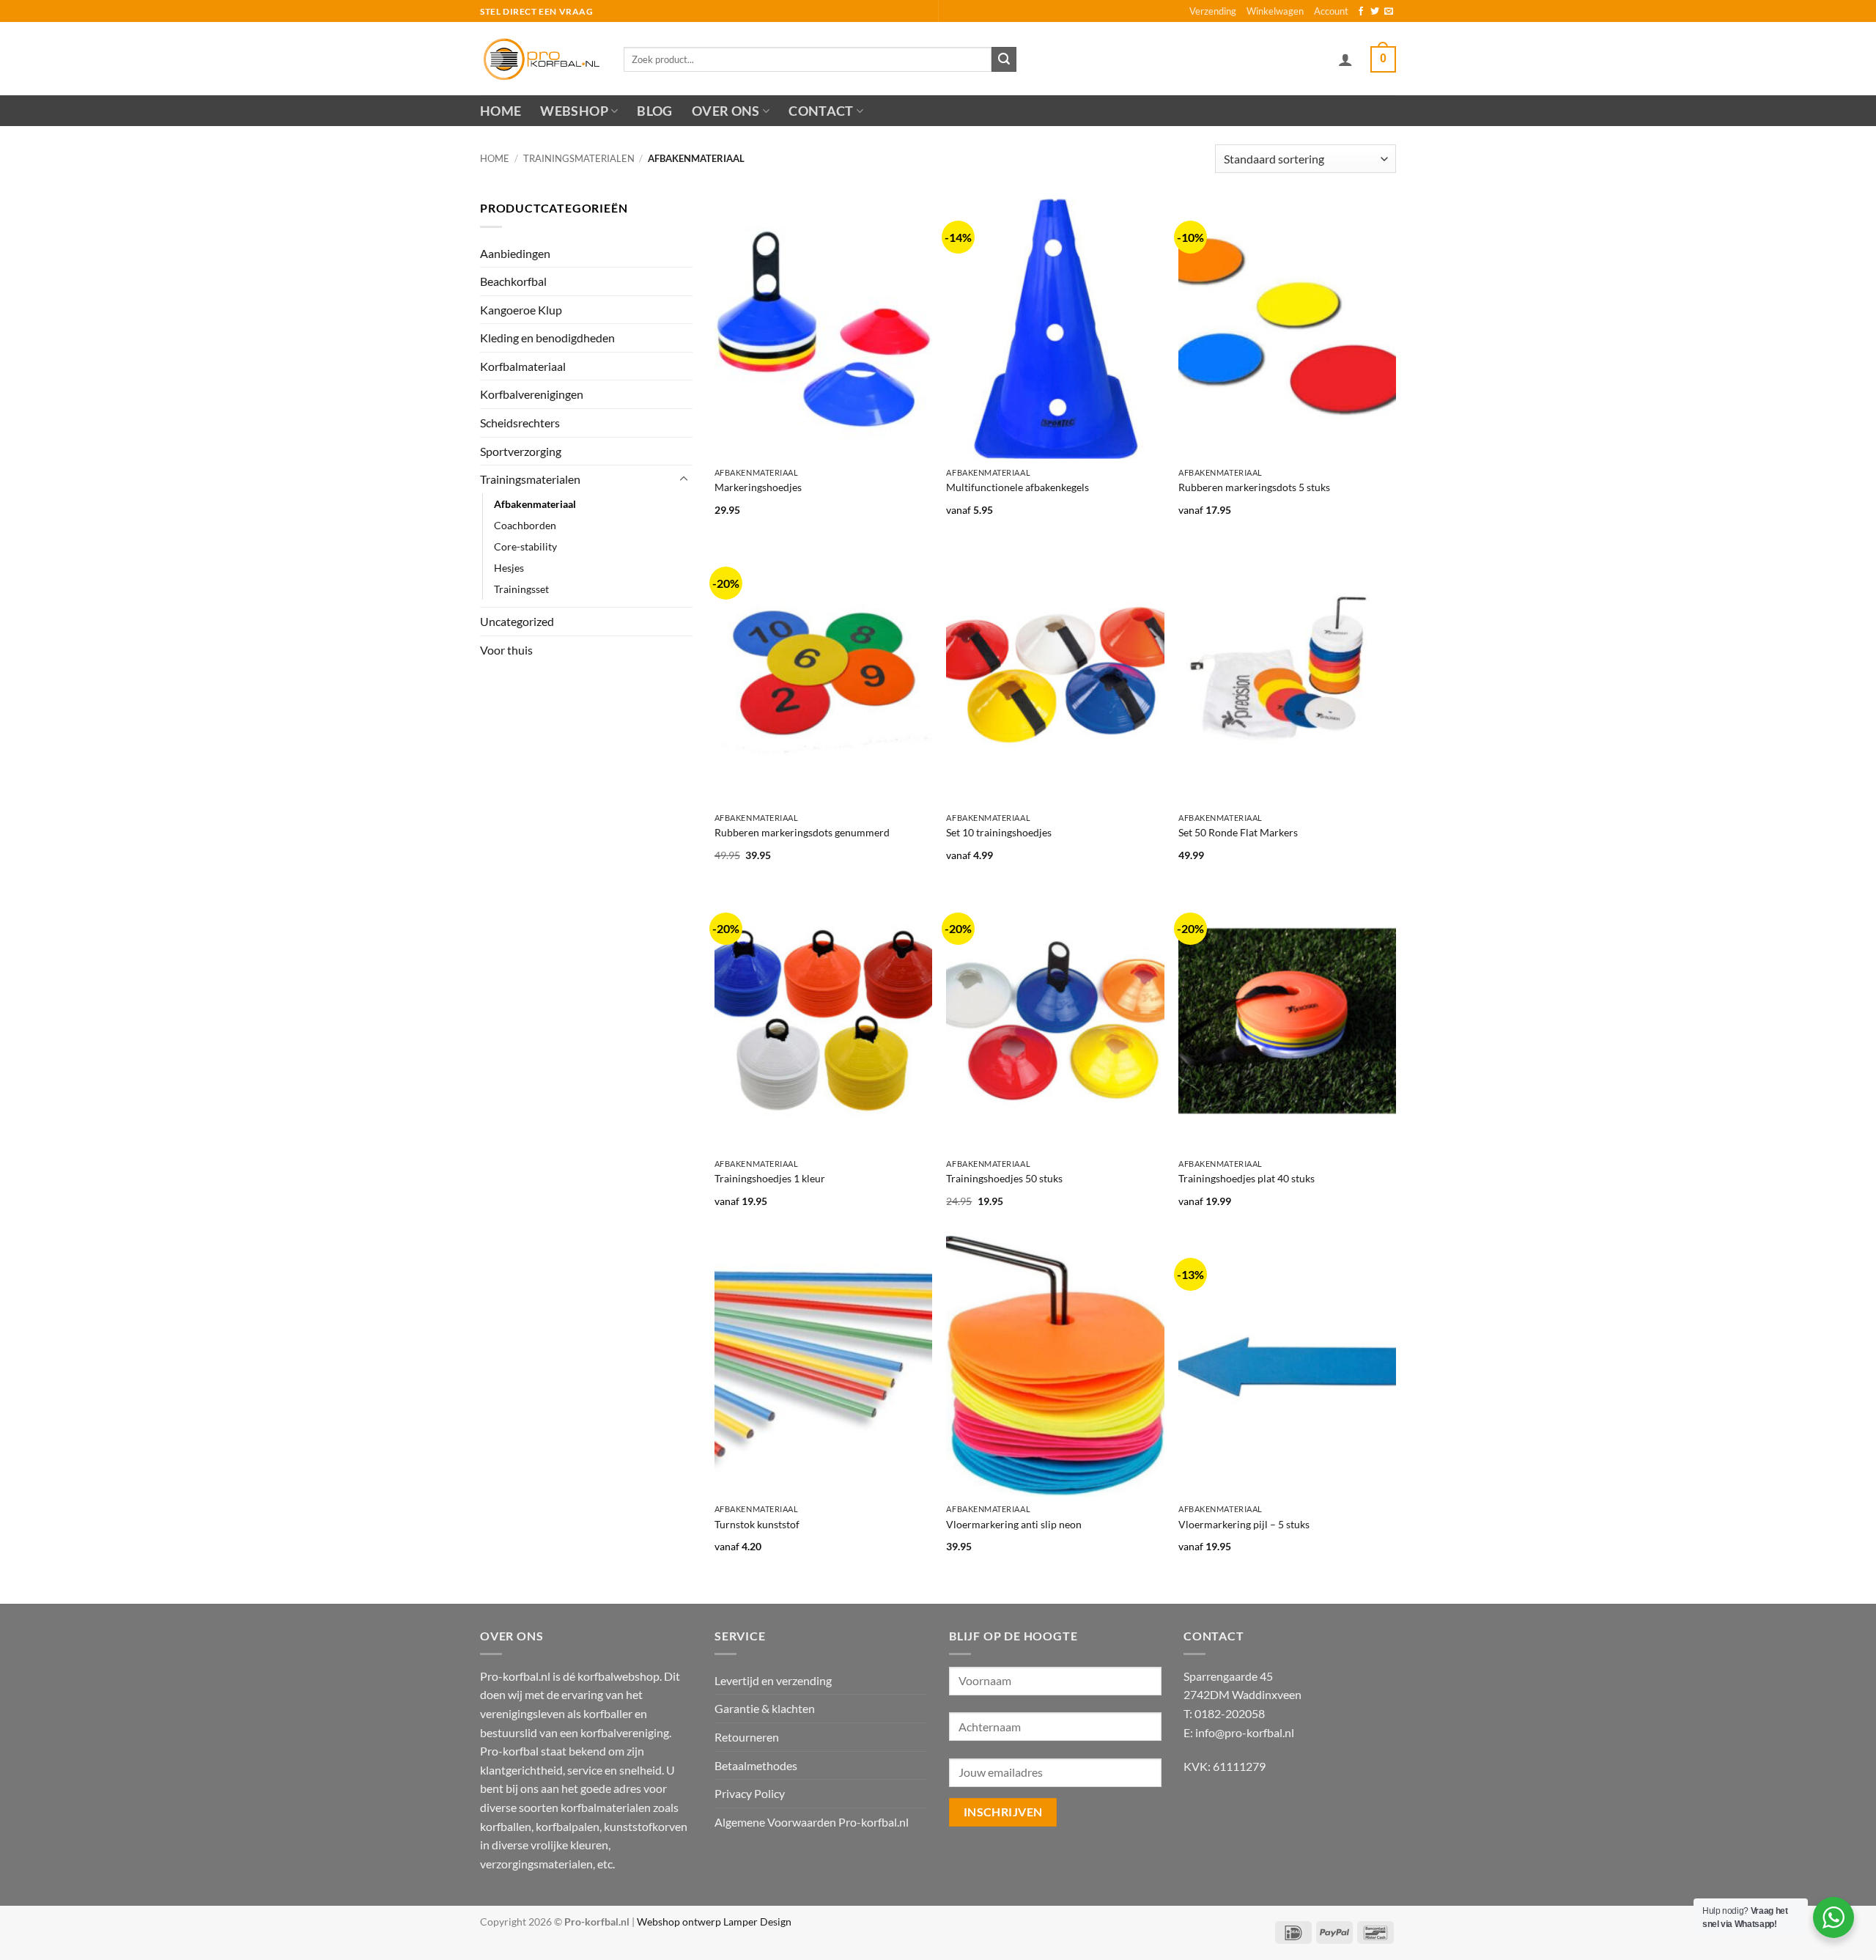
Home (501, 111)
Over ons (726, 111)
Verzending (1213, 11)
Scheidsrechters (520, 423)
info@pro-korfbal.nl (1245, 1732)
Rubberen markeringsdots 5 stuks (1254, 487)
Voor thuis (506, 650)
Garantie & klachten (765, 1708)
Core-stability (525, 546)
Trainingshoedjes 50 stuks (1004, 1178)
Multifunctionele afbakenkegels (1018, 487)
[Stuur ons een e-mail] (1389, 12)
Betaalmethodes (756, 1765)
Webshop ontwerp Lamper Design (714, 1922)
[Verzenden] (1004, 59)
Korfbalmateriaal (523, 366)
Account (1331, 11)
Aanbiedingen (515, 253)
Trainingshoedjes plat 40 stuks (1247, 1178)
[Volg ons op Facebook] (1361, 12)
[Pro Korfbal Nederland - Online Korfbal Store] (541, 59)
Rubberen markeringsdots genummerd (802, 832)
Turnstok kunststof (757, 1524)
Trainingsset (521, 589)
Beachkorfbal (513, 281)
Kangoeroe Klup (521, 310)
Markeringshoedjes (758, 487)
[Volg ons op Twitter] (1375, 12)
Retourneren (747, 1737)
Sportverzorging (521, 451)
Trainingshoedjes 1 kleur (770, 1178)
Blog (654, 111)
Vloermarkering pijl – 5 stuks (1244, 1524)
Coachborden (525, 525)
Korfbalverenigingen (532, 394)
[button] (1345, 59)
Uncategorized (517, 621)
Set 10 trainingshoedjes (999, 832)
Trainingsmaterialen (579, 158)
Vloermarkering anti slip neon (1014, 1524)
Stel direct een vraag (537, 11)
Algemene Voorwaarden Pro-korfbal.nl (812, 1822)
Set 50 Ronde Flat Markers (1238, 832)
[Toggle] (684, 479)
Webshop (574, 111)
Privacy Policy (750, 1793)
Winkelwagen (1275, 11)
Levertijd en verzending (773, 1680)
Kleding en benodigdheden (547, 338)
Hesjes (509, 568)
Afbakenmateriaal (535, 504)
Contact (821, 111)
